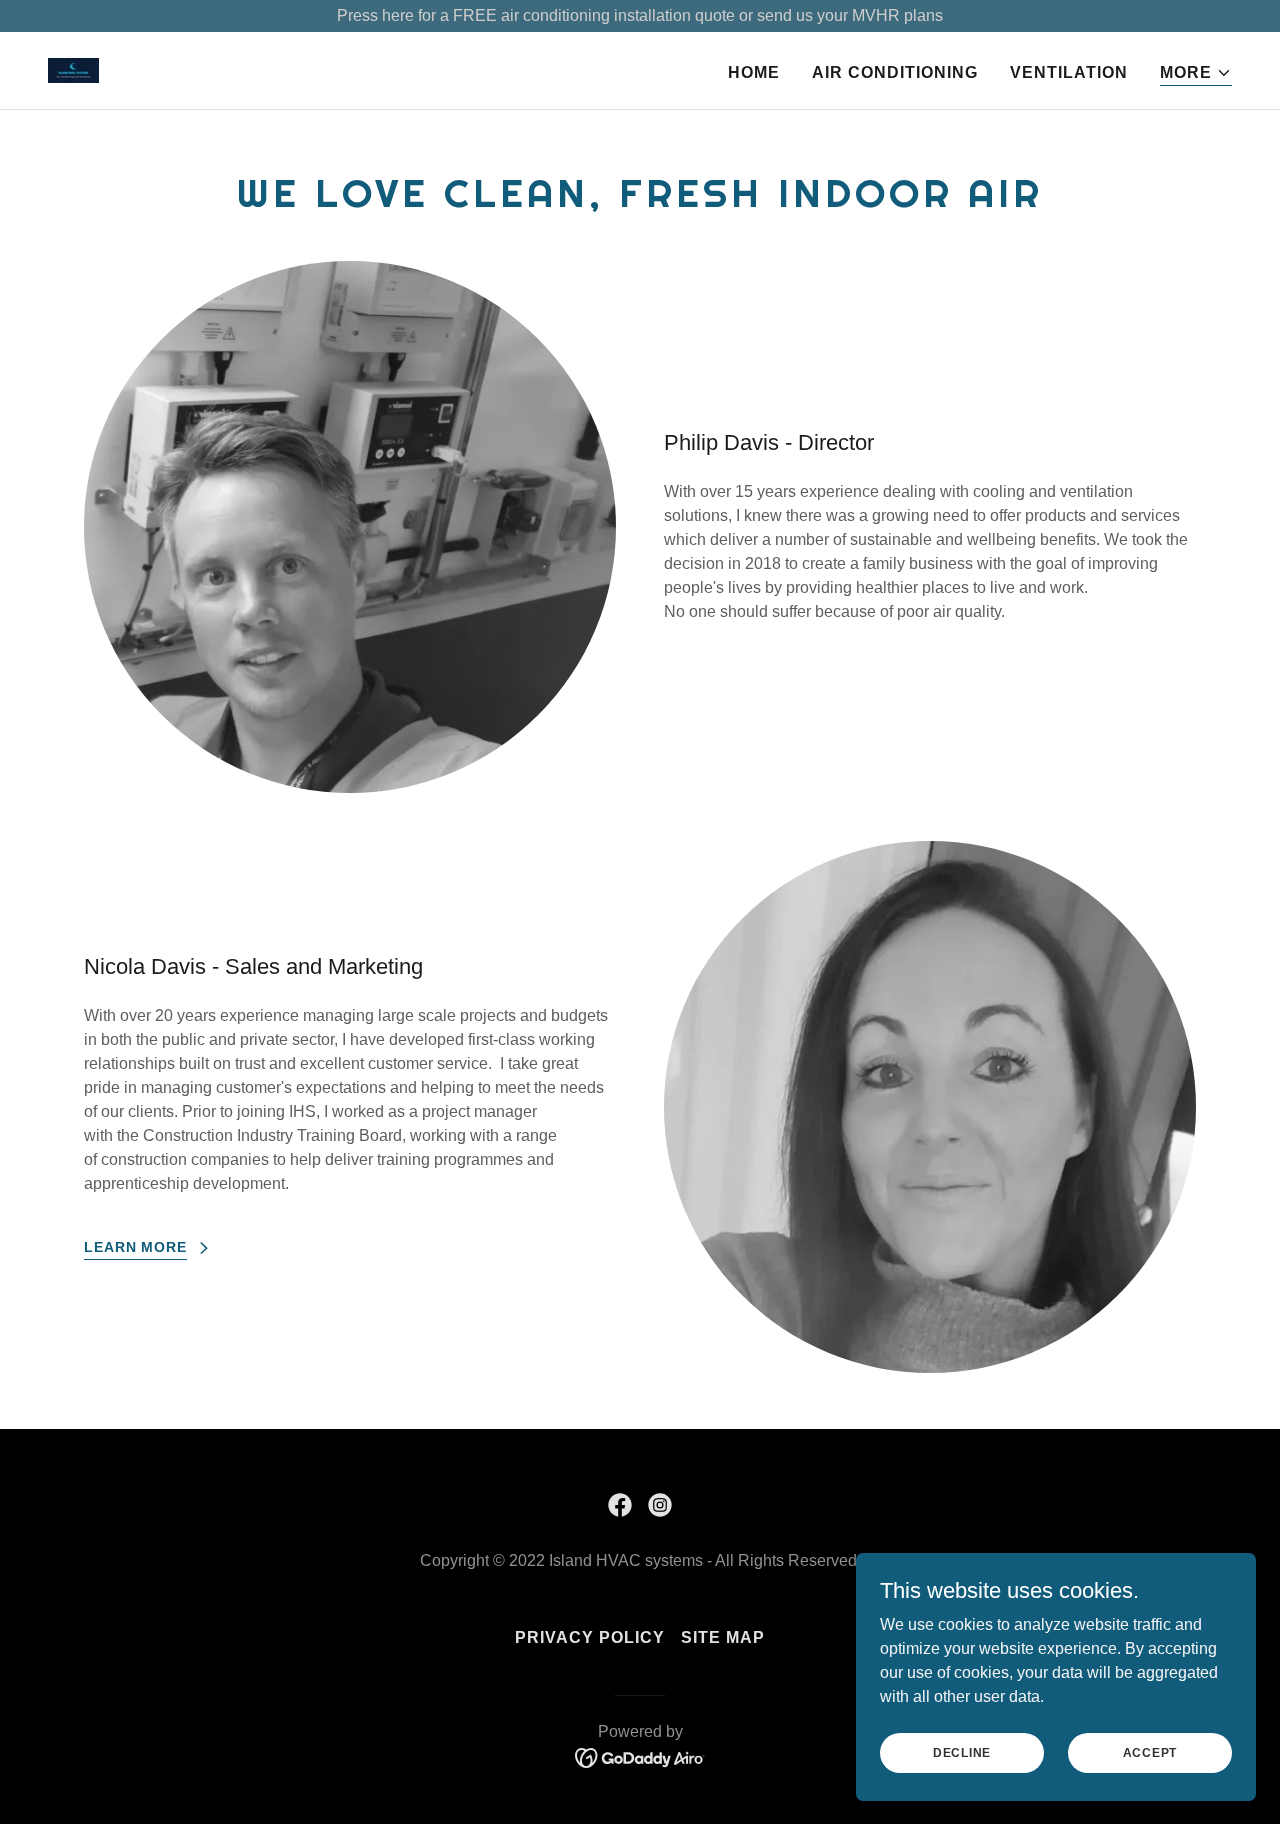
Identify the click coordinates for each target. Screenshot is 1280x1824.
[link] (73, 69)
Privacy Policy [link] (590, 1637)
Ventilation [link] (1069, 72)
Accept (1150, 1752)
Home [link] (754, 72)
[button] (1196, 73)
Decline (962, 1752)
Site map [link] (723, 1637)
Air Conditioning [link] (895, 72)
